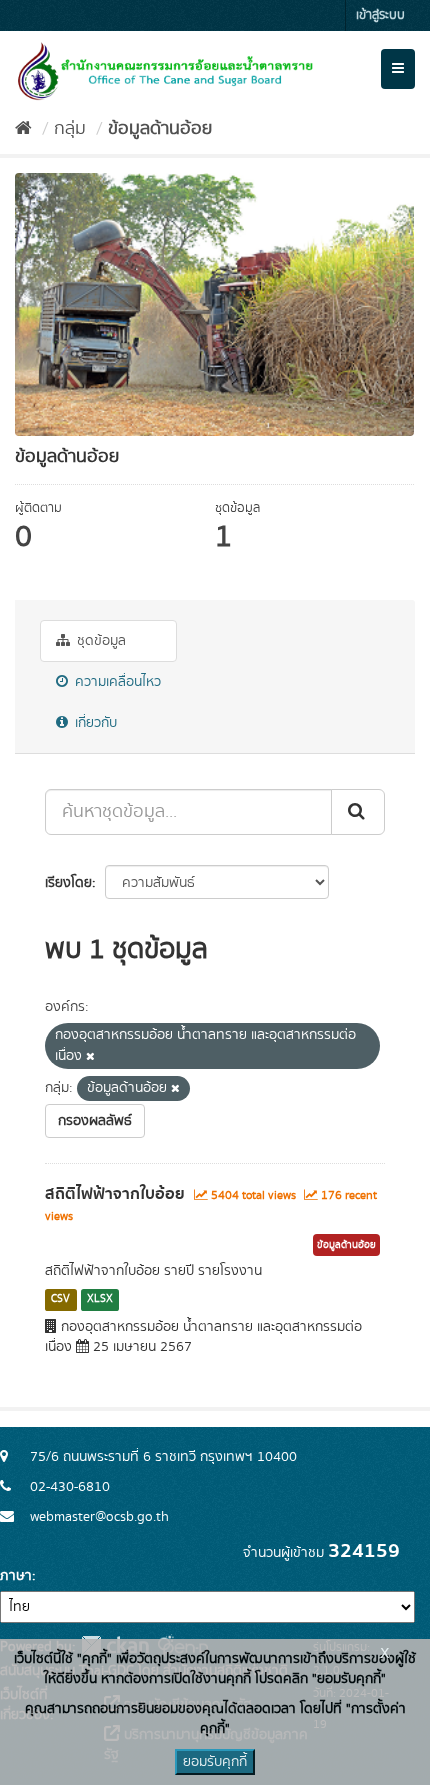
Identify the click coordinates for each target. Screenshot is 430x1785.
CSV (60, 1300)
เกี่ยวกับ (94, 723)
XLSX (100, 1300)
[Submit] (358, 812)
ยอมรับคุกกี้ (215, 1762)
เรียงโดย (68, 883)
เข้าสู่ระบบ (380, 15)
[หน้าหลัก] (23, 129)
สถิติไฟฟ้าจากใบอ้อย (115, 1194)
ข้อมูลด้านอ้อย (160, 129)
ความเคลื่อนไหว (116, 682)
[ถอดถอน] (90, 1057)
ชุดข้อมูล (99, 641)
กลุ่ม (70, 129)
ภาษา (16, 1576)
